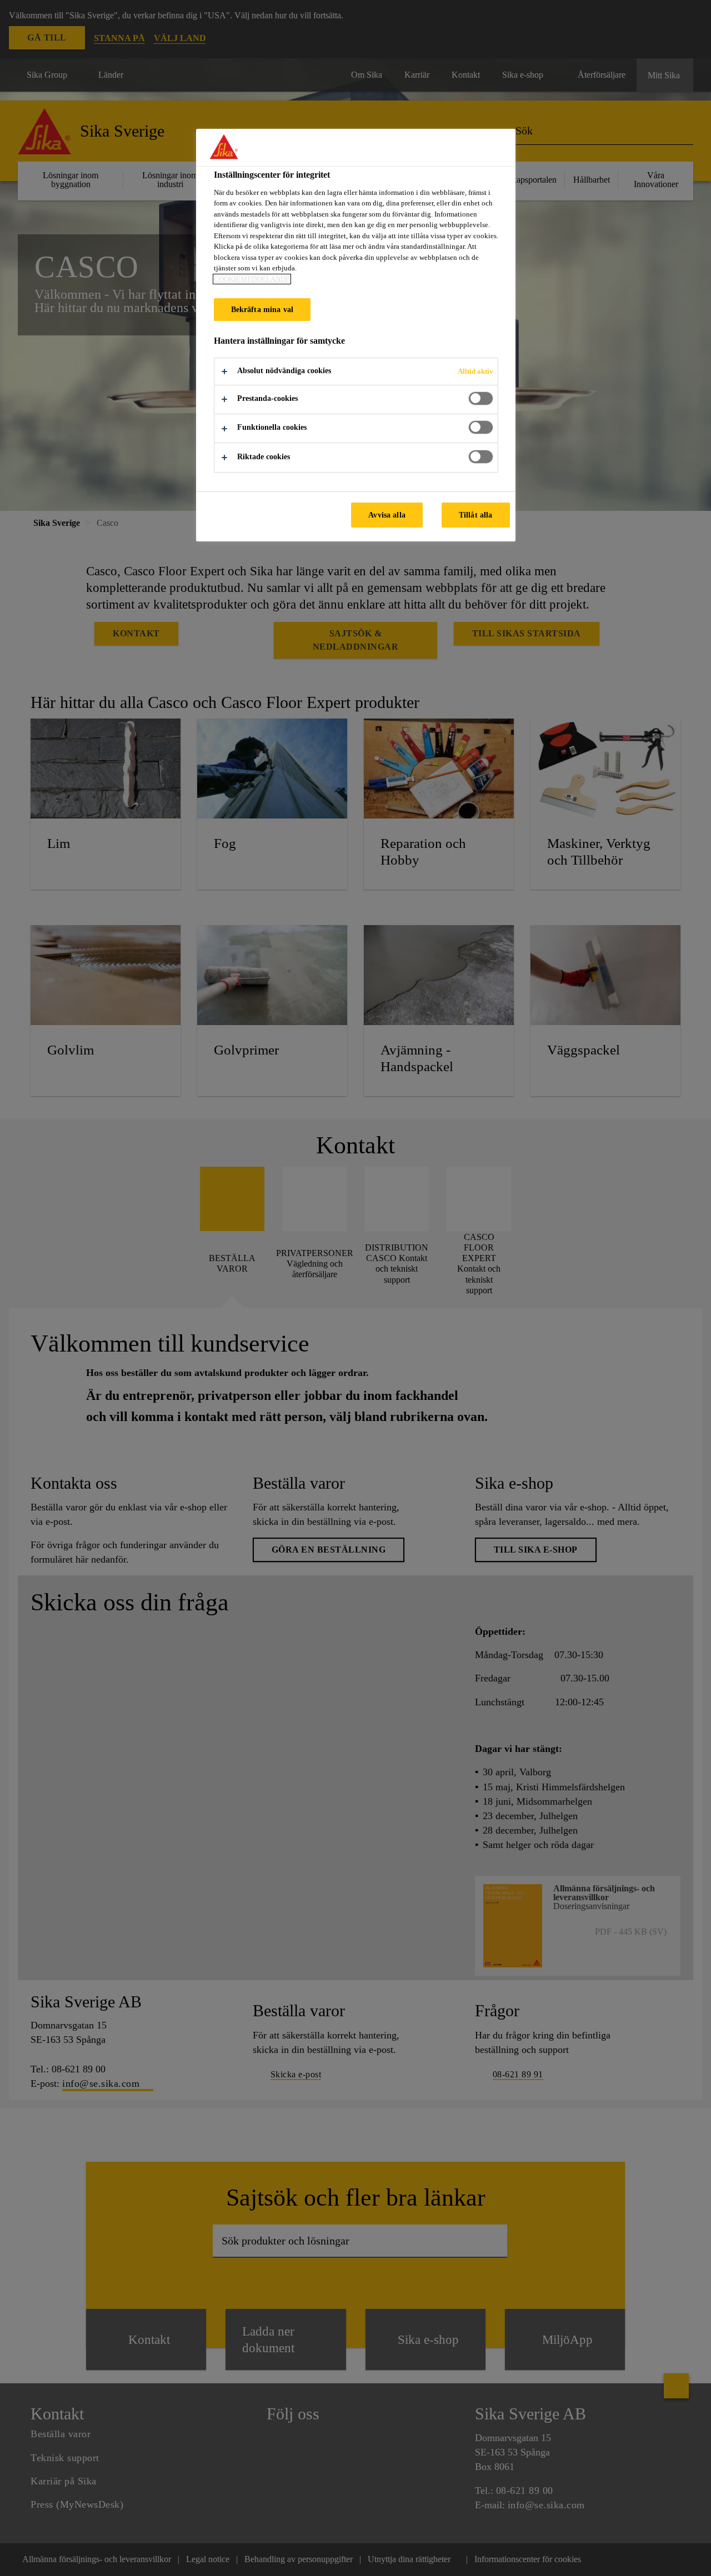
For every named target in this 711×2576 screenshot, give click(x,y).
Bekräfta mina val (262, 309)
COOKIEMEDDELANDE (252, 279)
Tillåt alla (476, 515)
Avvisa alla (387, 515)
